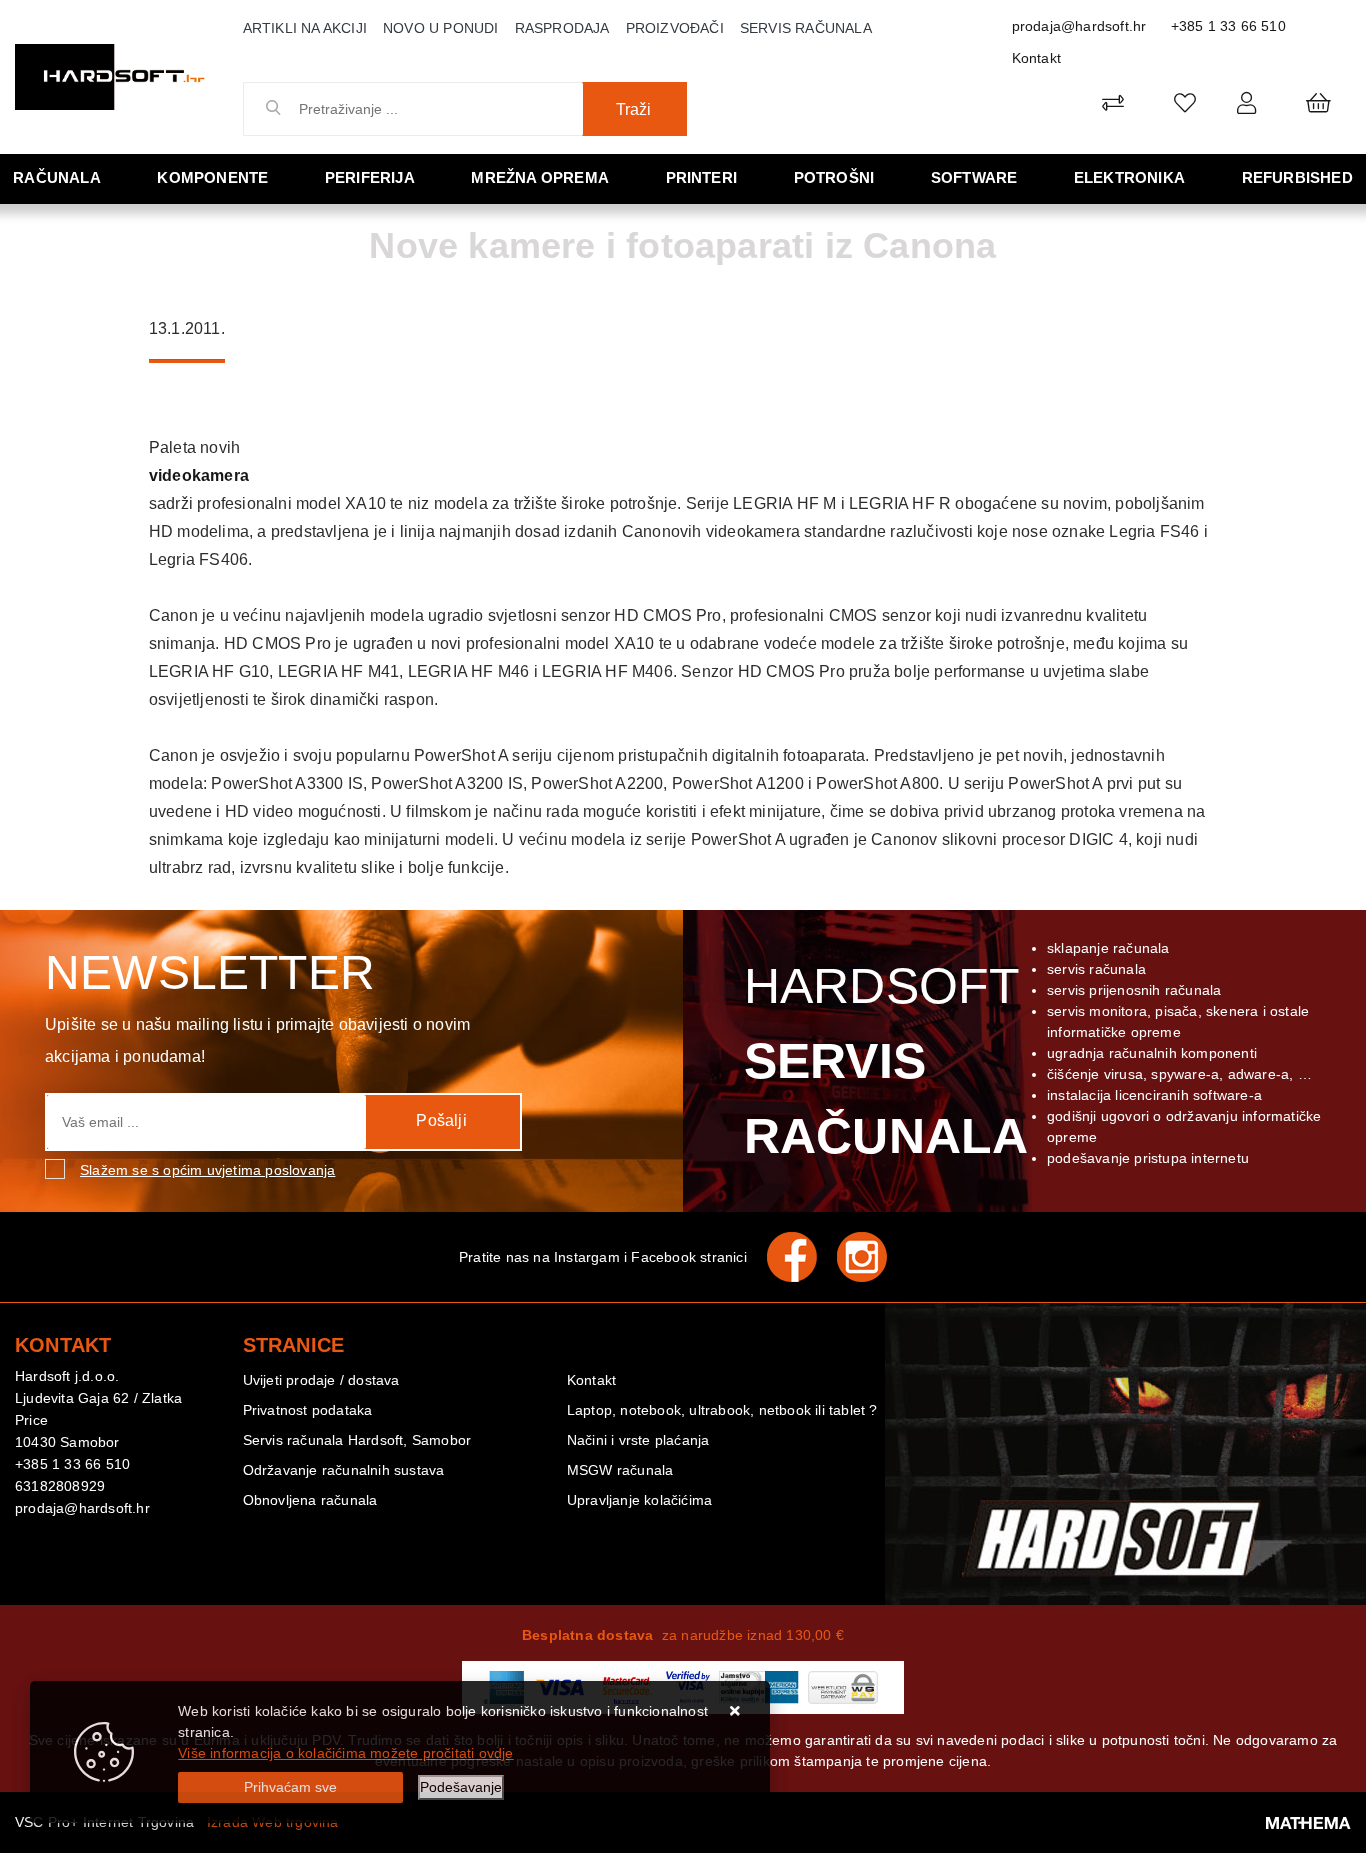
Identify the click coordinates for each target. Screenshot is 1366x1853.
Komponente (212, 177)
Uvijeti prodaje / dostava (321, 1380)
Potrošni (834, 177)
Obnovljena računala (310, 1500)
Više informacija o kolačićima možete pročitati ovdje (345, 1753)
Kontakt (1036, 58)
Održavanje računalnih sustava (344, 1470)
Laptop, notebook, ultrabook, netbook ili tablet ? (722, 1410)
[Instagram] (872, 1257)
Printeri (702, 177)
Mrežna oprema (540, 177)
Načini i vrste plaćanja (638, 1440)
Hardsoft (882, 1061)
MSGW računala (620, 1470)
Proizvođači (675, 28)
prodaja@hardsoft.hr (1079, 26)
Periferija (370, 177)
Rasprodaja (562, 28)
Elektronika (1129, 177)
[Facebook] (802, 1257)
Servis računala (806, 28)
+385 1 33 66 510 (1228, 26)
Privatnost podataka (308, 1410)
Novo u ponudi (441, 28)
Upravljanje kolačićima (639, 1500)
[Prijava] (1246, 102)
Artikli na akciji (305, 28)
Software (974, 177)
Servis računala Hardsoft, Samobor (357, 1440)
